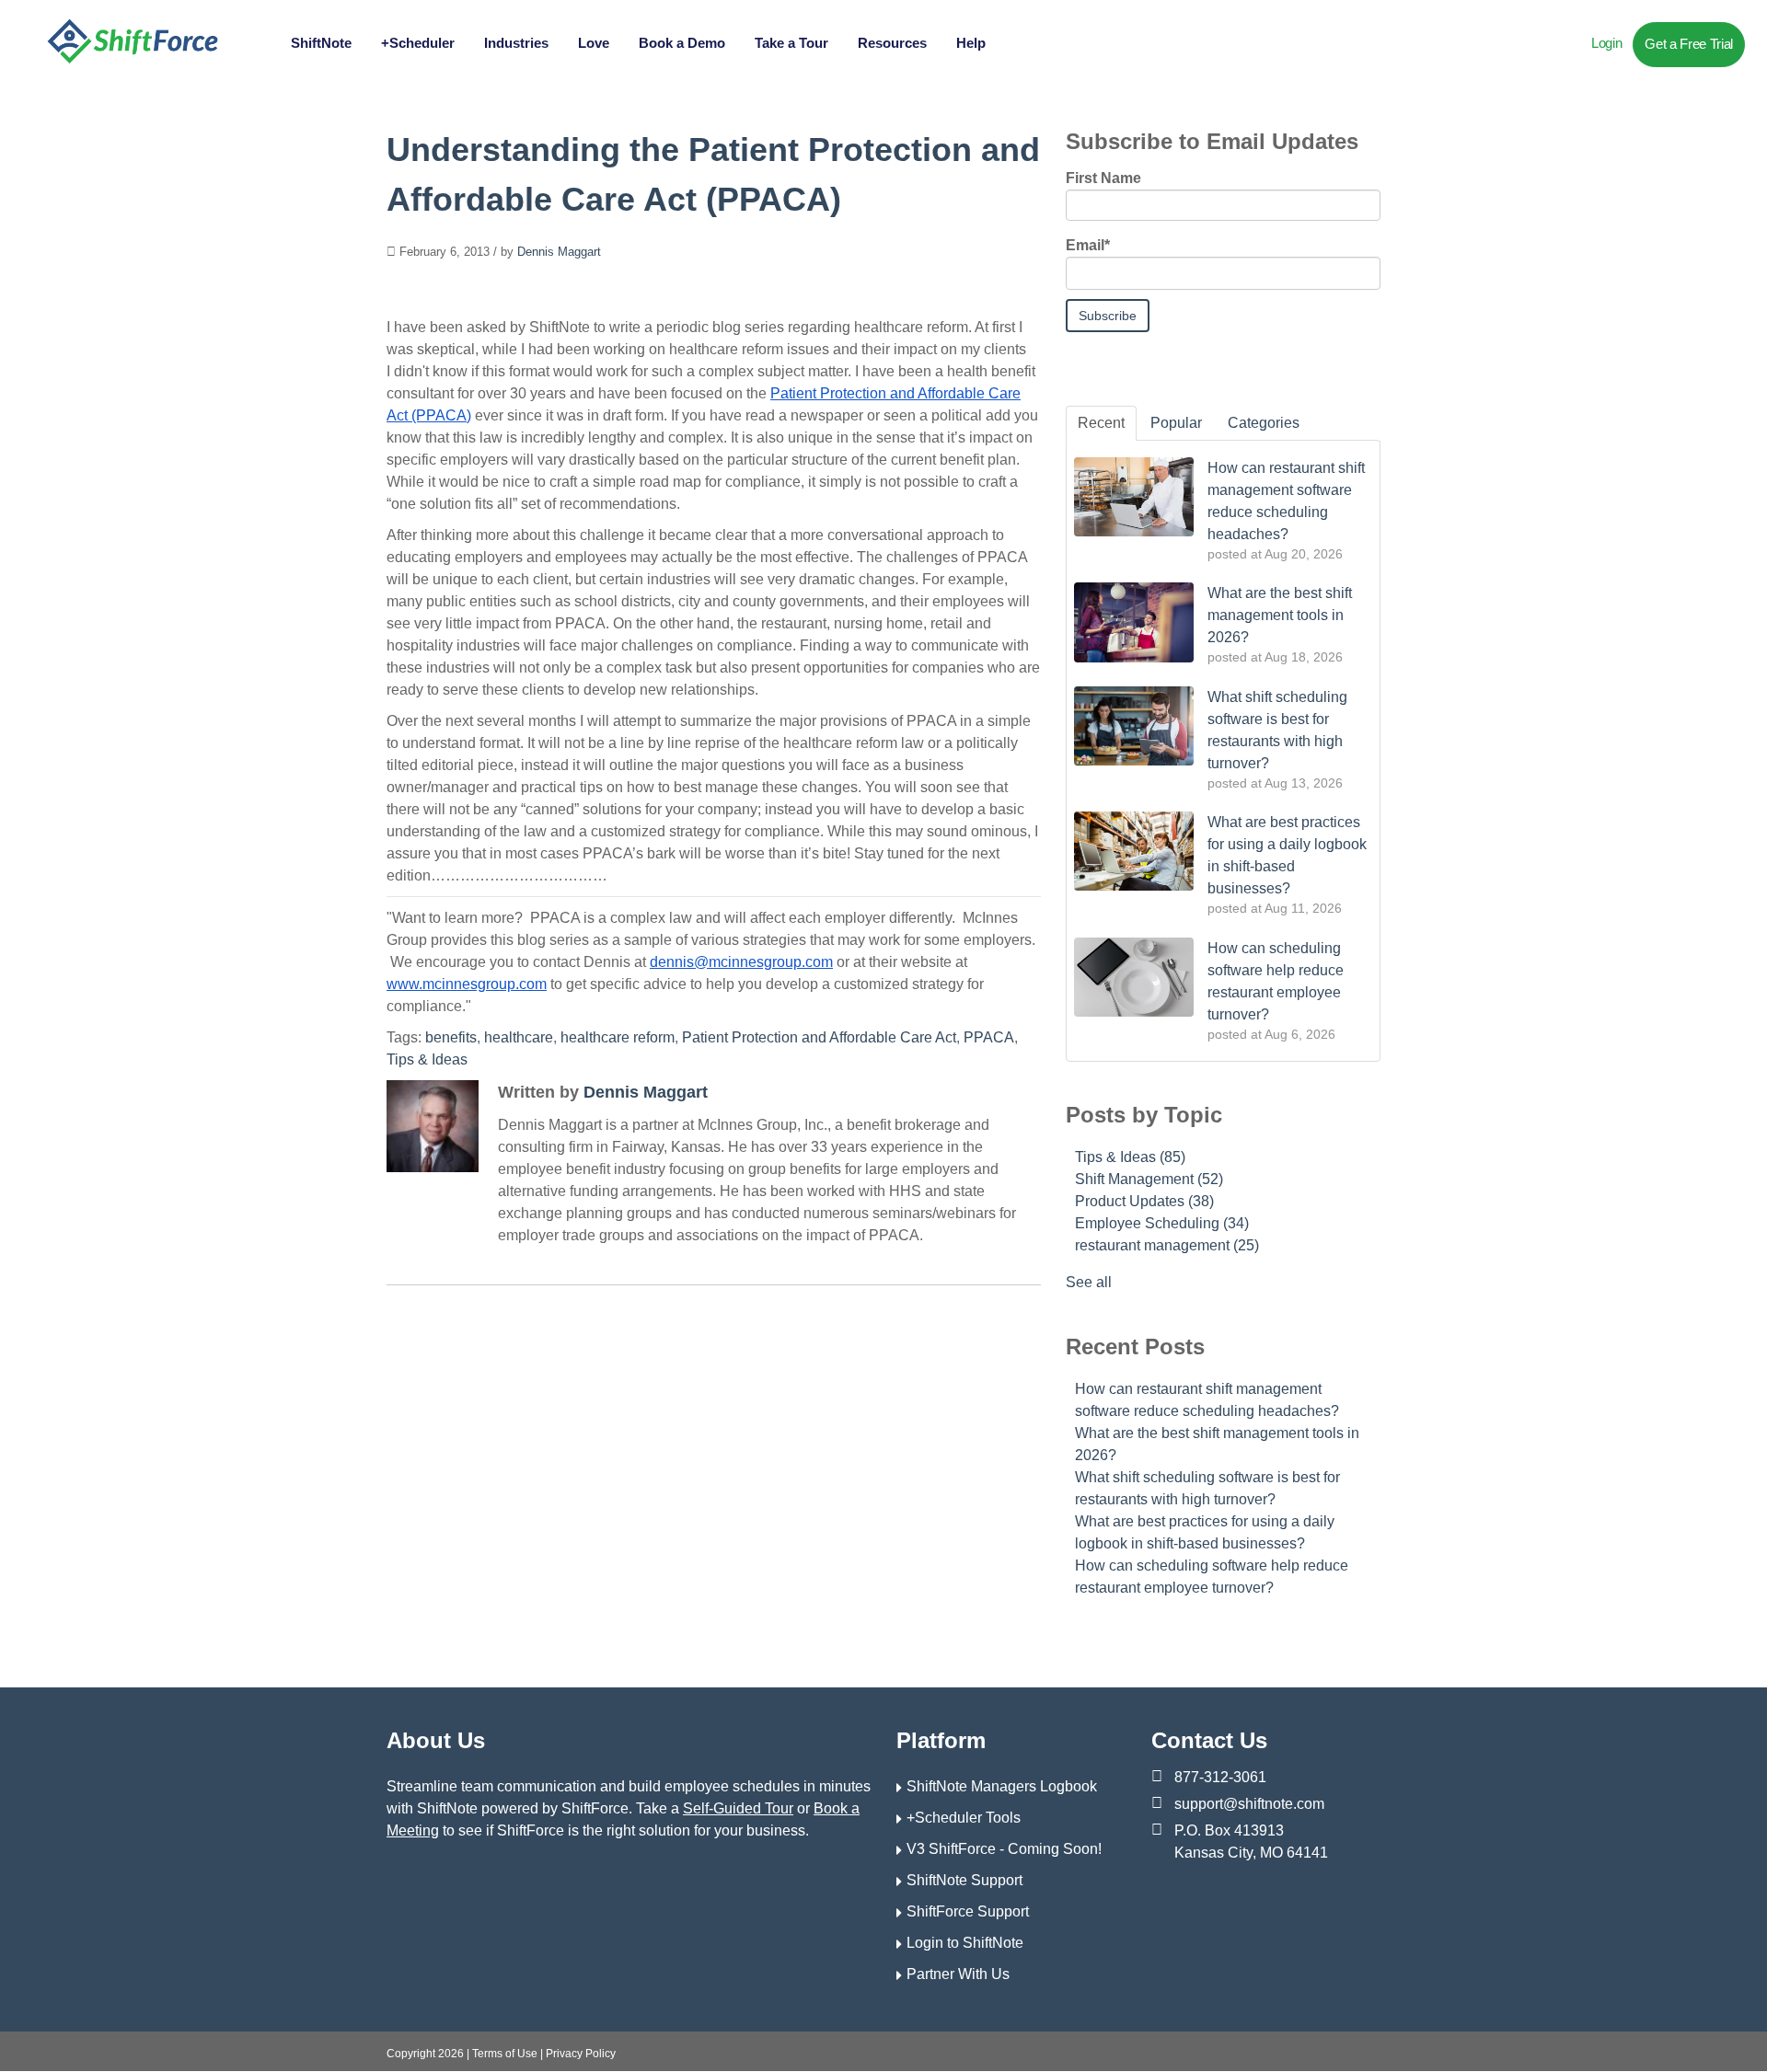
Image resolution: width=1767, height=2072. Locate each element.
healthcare (519, 1037)
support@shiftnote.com (1249, 1804)
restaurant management (1167, 1245)
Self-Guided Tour (738, 1808)
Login (1606, 43)
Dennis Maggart (559, 252)
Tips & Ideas (427, 1059)
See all (1089, 1282)
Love (594, 43)
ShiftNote (321, 43)
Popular (1176, 423)
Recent (1101, 423)
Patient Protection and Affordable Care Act (819, 1037)
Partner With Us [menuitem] (958, 1974)
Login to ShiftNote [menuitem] (965, 1943)
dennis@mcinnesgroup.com (741, 962)
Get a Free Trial (1689, 44)
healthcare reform (618, 1037)
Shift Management (1149, 1179)
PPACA (989, 1037)
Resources (892, 43)
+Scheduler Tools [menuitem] (964, 1818)
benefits (451, 1037)
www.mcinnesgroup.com (467, 984)
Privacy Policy (581, 2054)
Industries (516, 43)
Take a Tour (791, 43)
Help (971, 43)
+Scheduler (418, 43)
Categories (1264, 423)
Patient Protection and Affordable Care (895, 393)
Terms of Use (505, 2054)
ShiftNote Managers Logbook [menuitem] (1002, 1786)
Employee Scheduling (1162, 1223)
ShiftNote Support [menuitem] (964, 1880)
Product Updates (1144, 1201)
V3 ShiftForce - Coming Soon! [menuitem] (1004, 1849)
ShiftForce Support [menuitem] (968, 1911)
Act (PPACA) (429, 415)
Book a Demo (682, 43)
